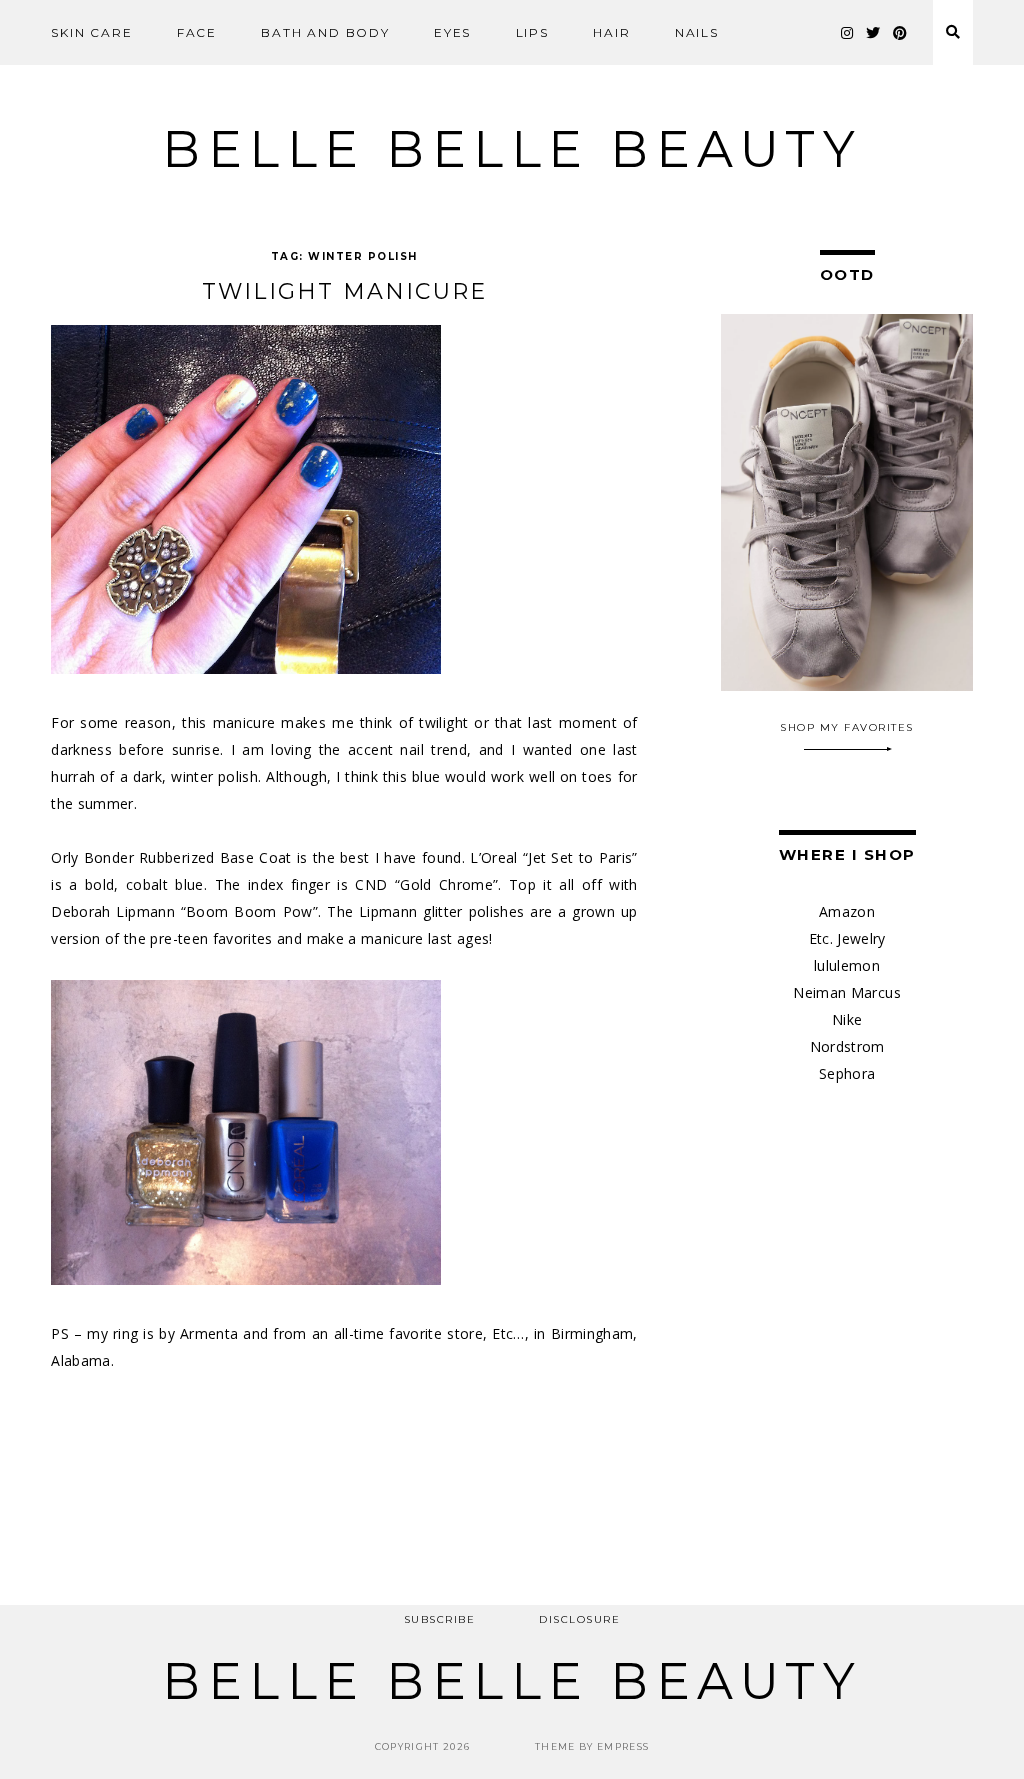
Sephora (847, 1073)
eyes (452, 32)
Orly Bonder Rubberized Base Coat (171, 857)
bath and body (325, 32)
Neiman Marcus (847, 992)
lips (532, 32)
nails (697, 32)
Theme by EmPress (592, 1746)
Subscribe (440, 1619)
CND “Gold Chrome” (426, 884)
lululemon (847, 965)
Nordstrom (847, 1046)
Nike (847, 1019)
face (197, 32)
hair (611, 32)
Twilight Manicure (344, 291)
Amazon (847, 911)
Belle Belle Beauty (512, 149)
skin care (91, 32)
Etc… (508, 1333)
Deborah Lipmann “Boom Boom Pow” (184, 911)
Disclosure (579, 1619)
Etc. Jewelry (847, 938)
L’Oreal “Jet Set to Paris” (554, 857)
